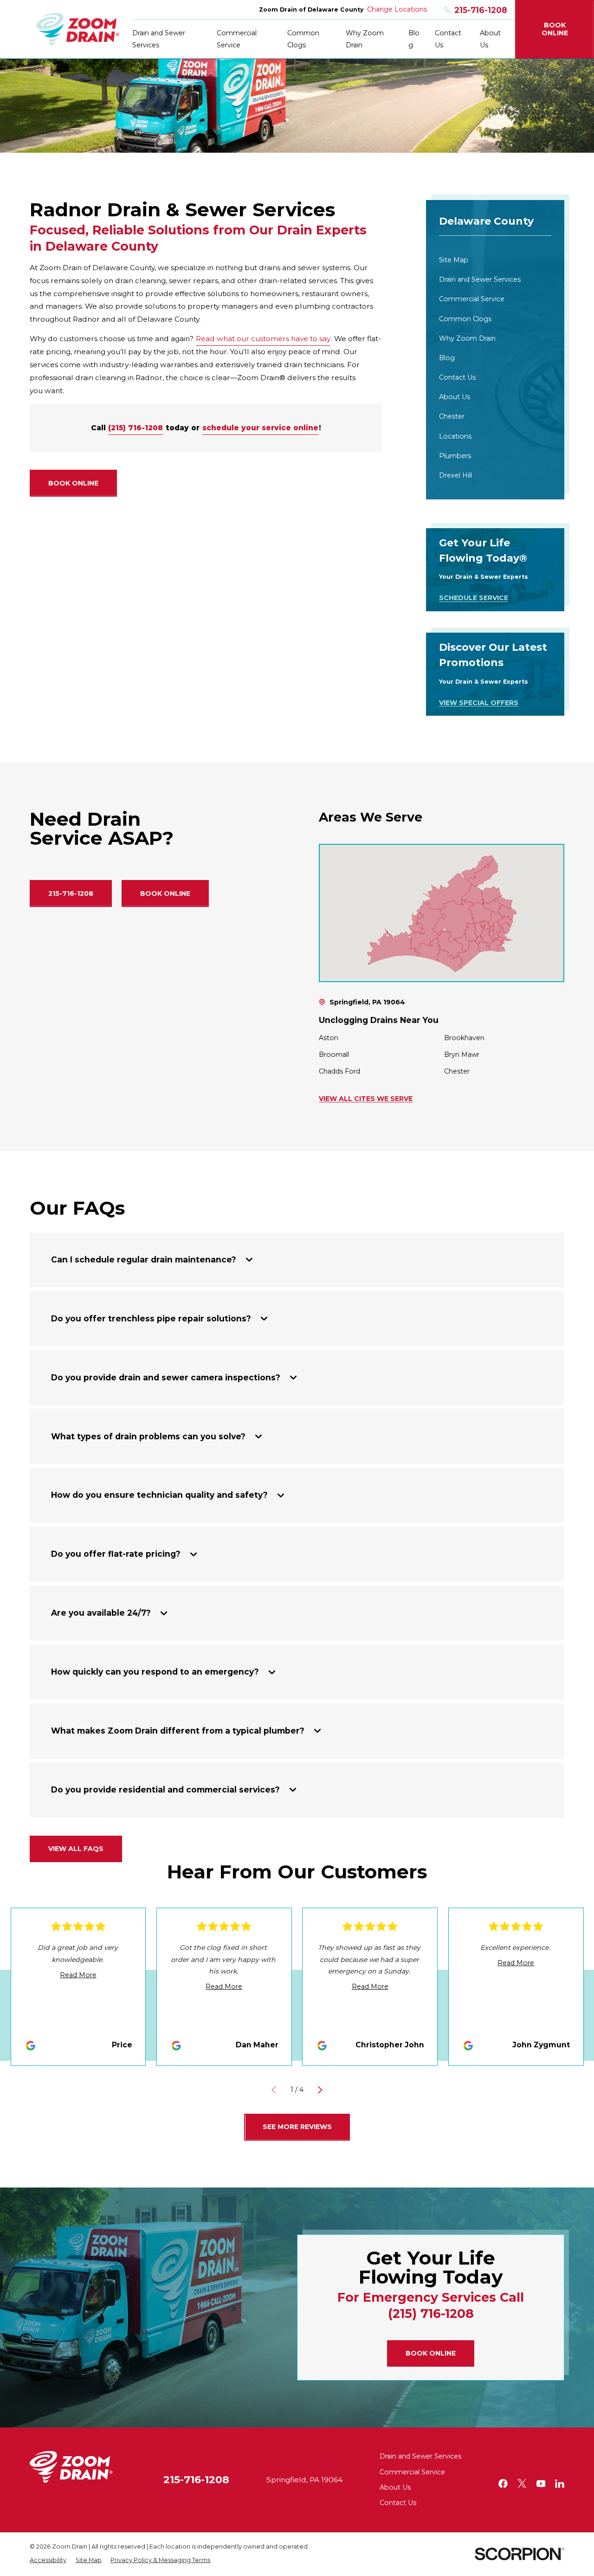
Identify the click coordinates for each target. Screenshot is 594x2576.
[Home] (78, 29)
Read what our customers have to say (263, 339)
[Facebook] (503, 2484)
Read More (78, 1975)
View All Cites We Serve (366, 1099)
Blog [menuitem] (414, 39)
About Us (395, 2487)
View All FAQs (76, 1849)
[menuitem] (495, 260)
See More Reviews (297, 2127)
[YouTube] (541, 2484)
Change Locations (397, 9)
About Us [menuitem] (490, 39)
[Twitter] (522, 2484)
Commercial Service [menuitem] (237, 39)
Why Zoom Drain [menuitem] (365, 39)
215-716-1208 (481, 10)
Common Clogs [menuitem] (303, 39)
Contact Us (398, 2503)
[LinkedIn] (560, 2484)
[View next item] (320, 2090)
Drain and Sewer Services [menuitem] (159, 39)
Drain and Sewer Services (420, 2456)
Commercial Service (412, 2472)
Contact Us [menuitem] (448, 39)
